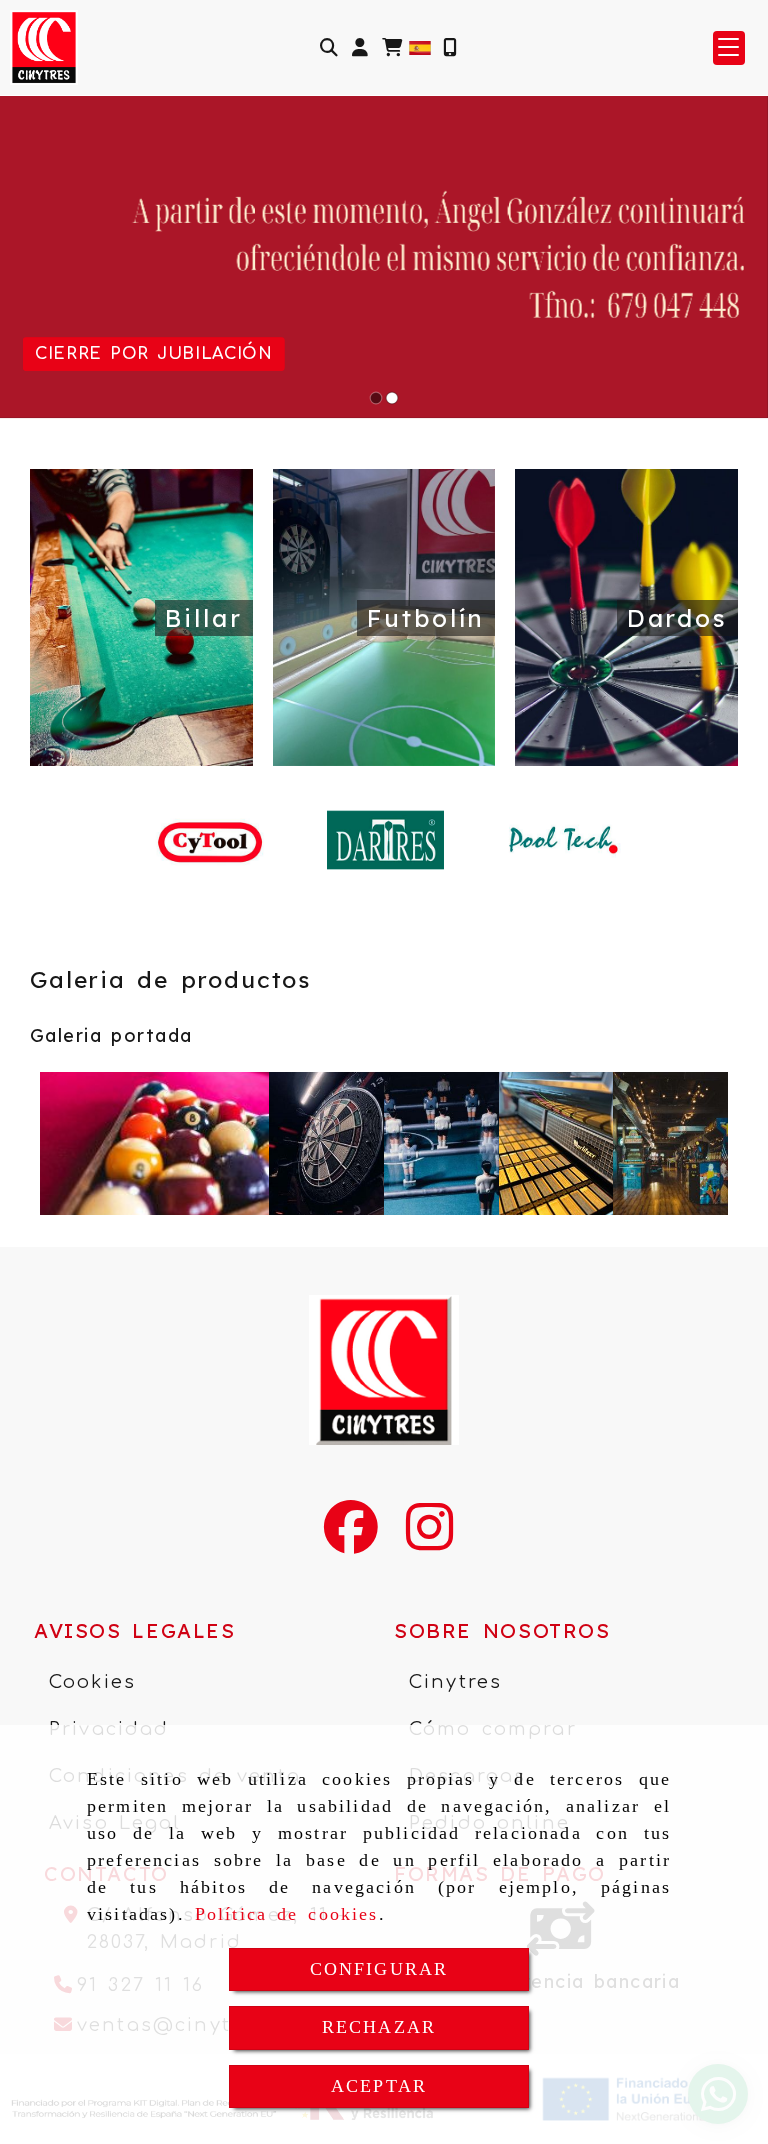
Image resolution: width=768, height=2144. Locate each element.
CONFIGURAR (379, 1969)
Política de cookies (287, 1914)
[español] (420, 46)
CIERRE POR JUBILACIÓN (153, 354)
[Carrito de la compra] (392, 47)
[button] (360, 47)
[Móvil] (450, 47)
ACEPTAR (379, 2086)
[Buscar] (329, 47)
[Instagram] (429, 1540)
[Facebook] (351, 1540)
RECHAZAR (379, 2027)
